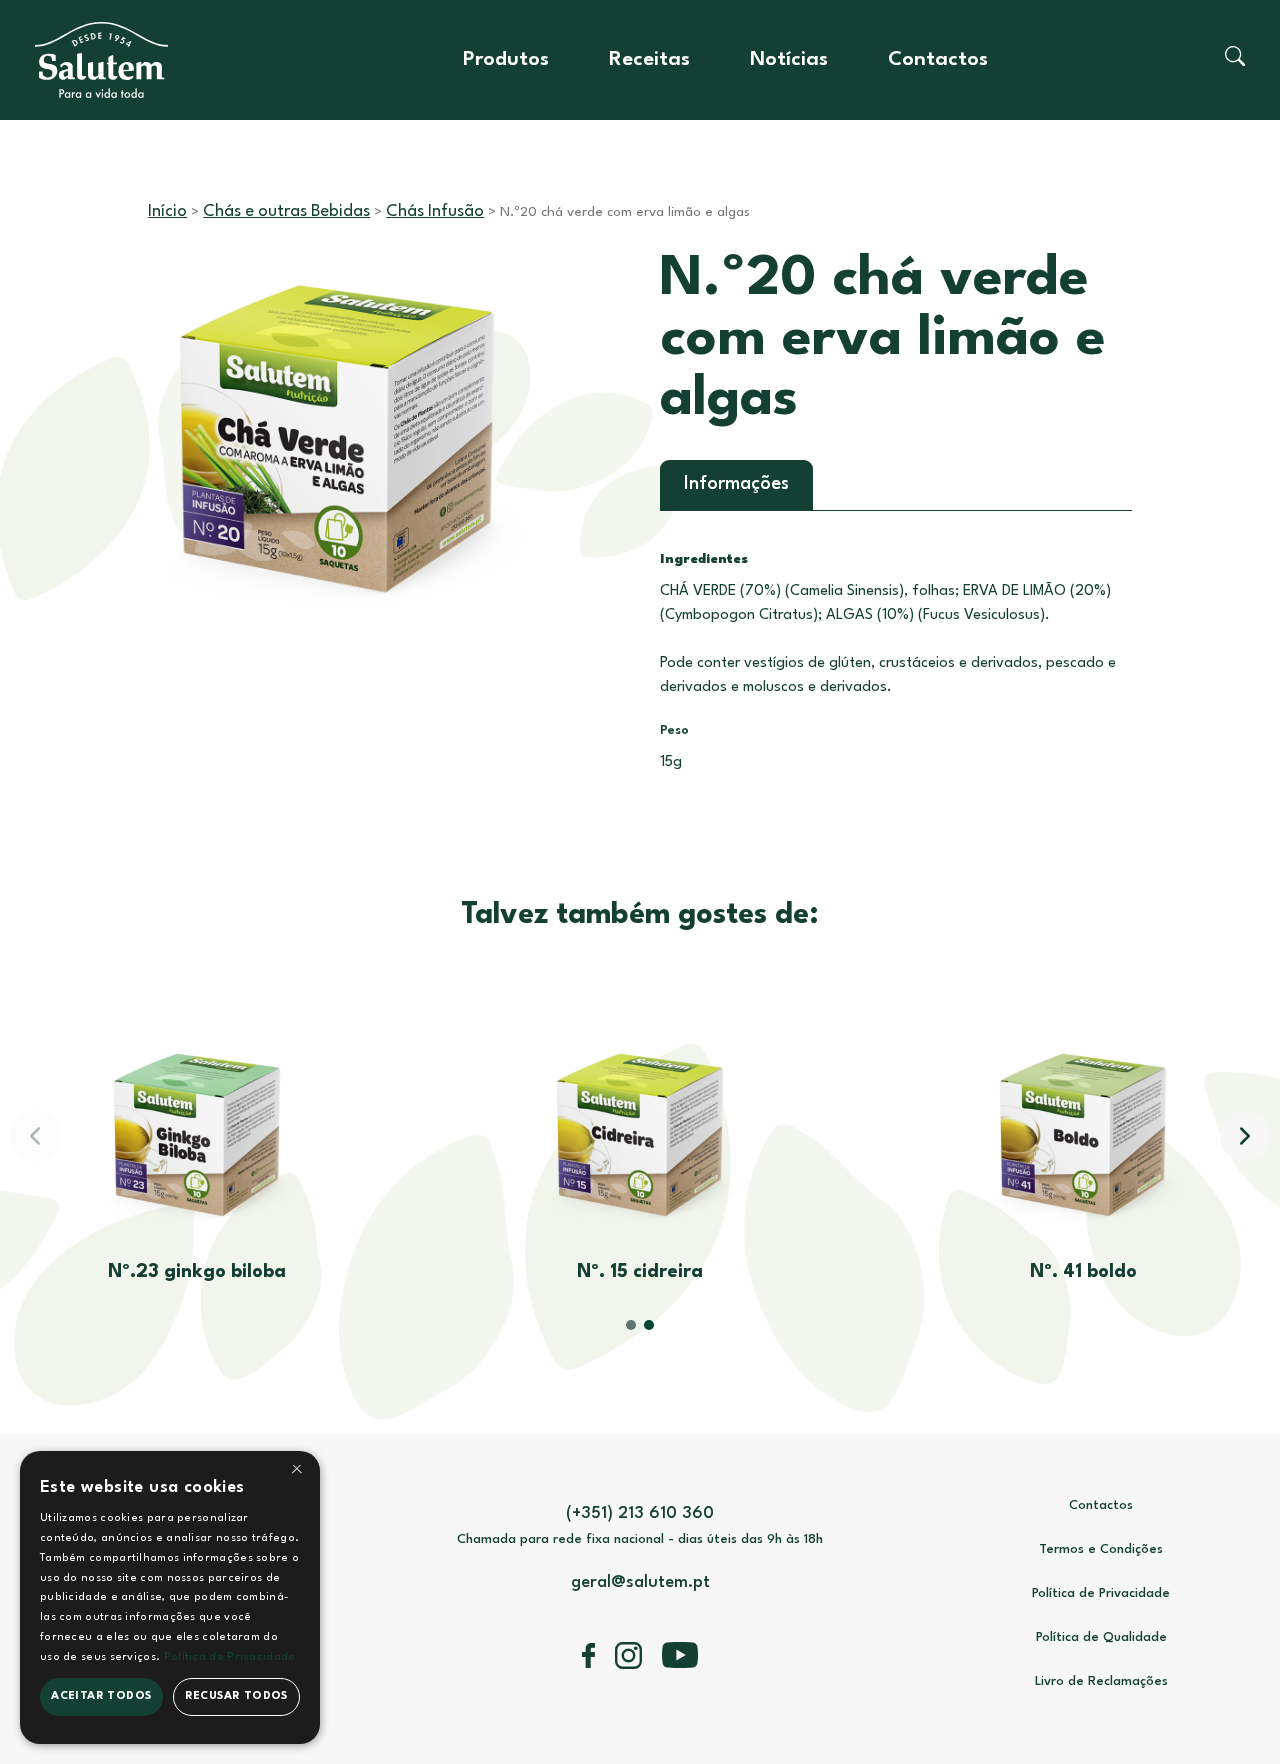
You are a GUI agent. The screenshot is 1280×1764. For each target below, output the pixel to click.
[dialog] (170, 1597)
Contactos (938, 60)
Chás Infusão (435, 211)
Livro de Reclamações (1101, 1681)
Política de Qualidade (1101, 1637)
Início (167, 211)
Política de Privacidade (1101, 1593)
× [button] (297, 1472)
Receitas (649, 60)
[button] (1245, 1136)
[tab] (736, 485)
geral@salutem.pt (640, 1582)
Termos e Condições (1101, 1549)
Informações (736, 484)
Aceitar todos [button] (101, 1696)
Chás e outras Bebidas (286, 211)
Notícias (789, 60)
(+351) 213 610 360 (640, 1513)
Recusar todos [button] (236, 1696)
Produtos (506, 60)
